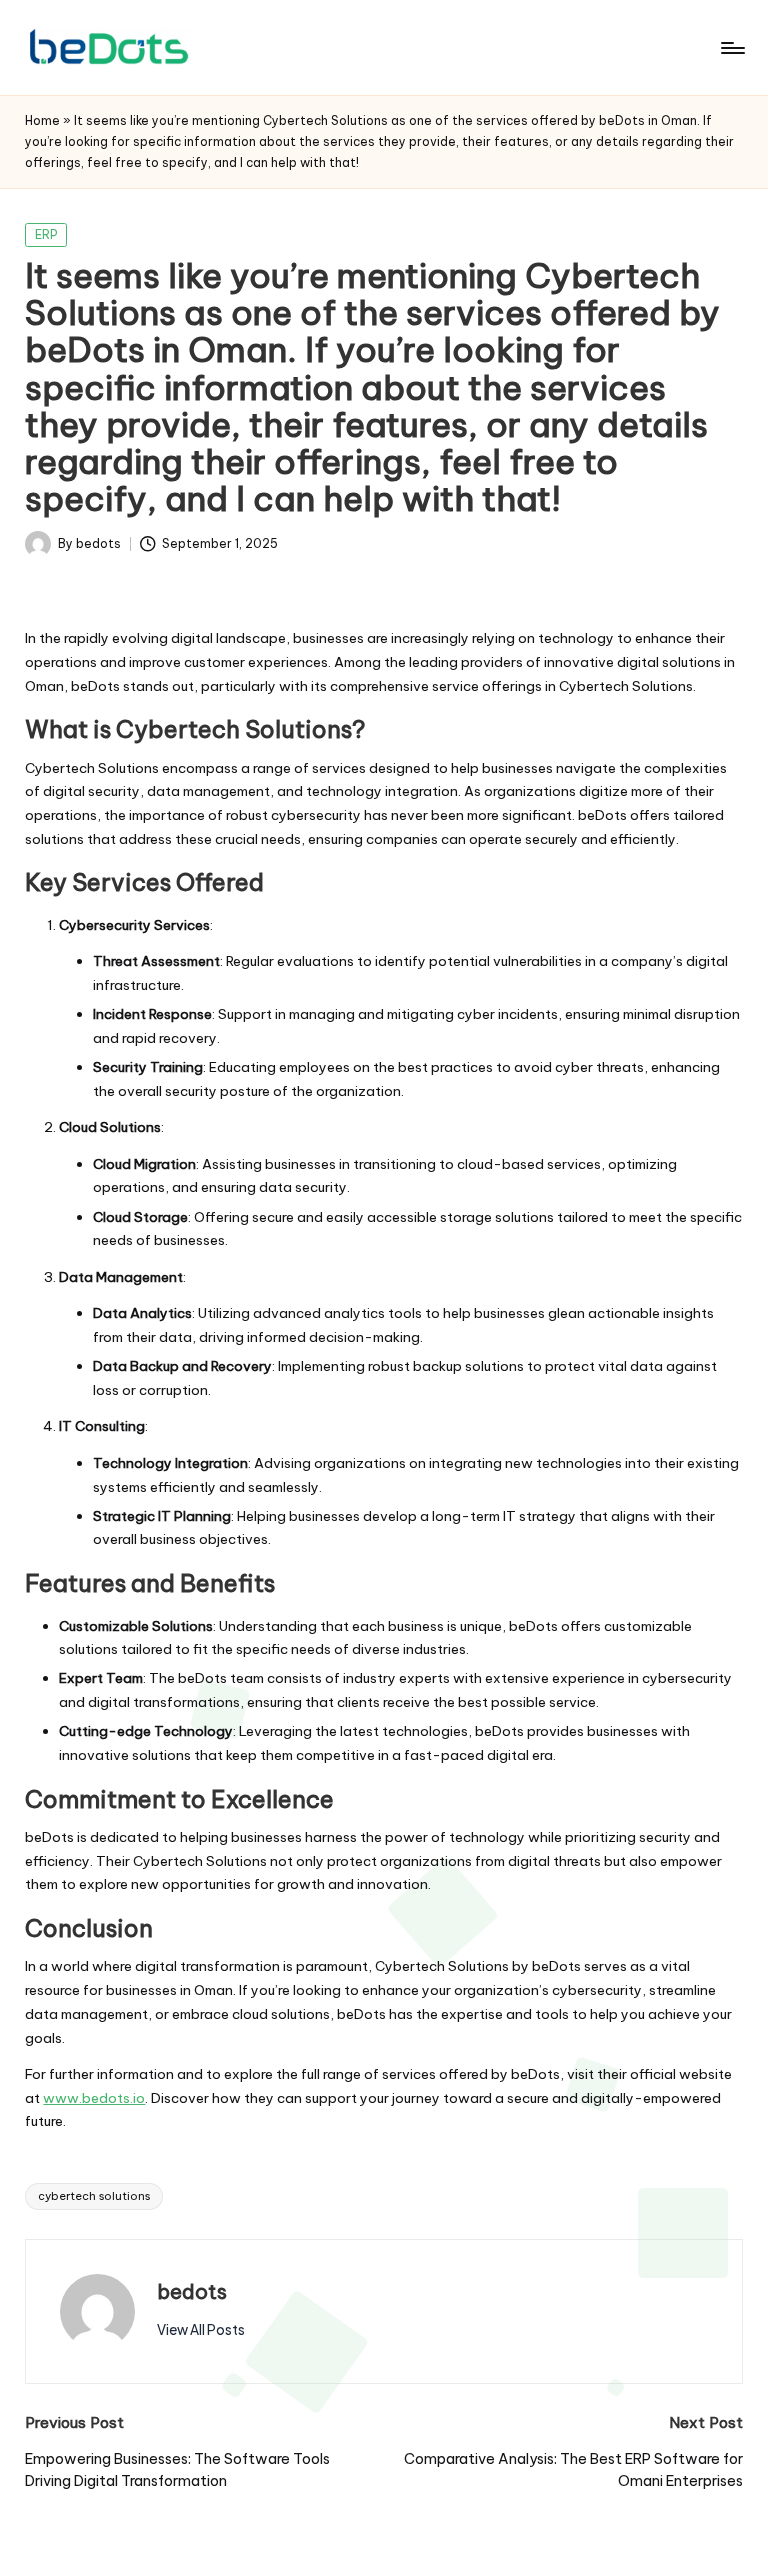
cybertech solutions (94, 2196)
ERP (46, 234)
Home (42, 120)
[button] (201, 2330)
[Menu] (731, 48)
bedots (192, 2291)
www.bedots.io (94, 2098)
